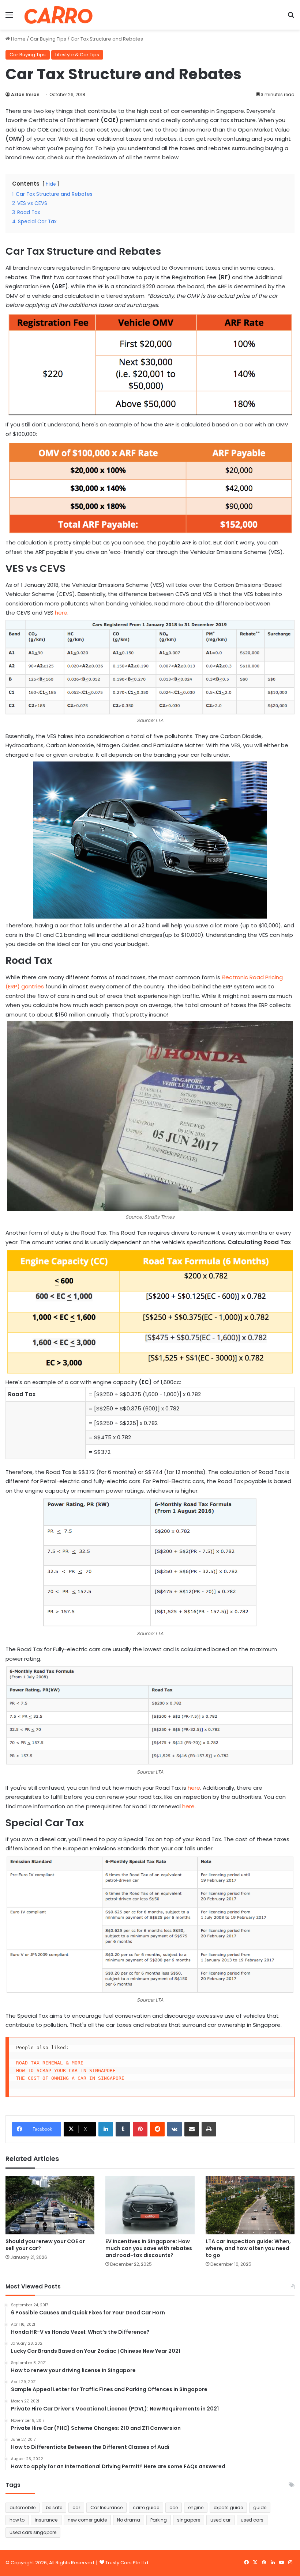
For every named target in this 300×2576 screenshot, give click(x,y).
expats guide (228, 2507)
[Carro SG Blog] (59, 15)
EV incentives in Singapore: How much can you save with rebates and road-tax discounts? (149, 2248)
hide (51, 184)
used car (220, 2520)
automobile (22, 2507)
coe (174, 2507)
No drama (129, 2520)
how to (17, 2520)
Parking (159, 2520)
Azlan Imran (25, 94)
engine (196, 2507)
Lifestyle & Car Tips (77, 55)
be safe (54, 2507)
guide (260, 2507)
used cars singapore (33, 2532)
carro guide (146, 2507)
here (61, 613)
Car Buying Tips (48, 39)
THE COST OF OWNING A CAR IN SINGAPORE (70, 2078)
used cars (252, 2520)
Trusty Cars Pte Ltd (127, 2563)
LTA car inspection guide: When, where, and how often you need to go (248, 2248)
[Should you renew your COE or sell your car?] (50, 2205)
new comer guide (87, 2520)
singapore (189, 2520)
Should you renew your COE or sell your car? (45, 2245)
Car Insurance (106, 2507)
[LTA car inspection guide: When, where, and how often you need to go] (250, 2205)
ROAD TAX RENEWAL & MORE (50, 2063)
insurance (46, 2520)
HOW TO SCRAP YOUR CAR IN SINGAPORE (66, 2070)
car (76, 2507)
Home (18, 39)
